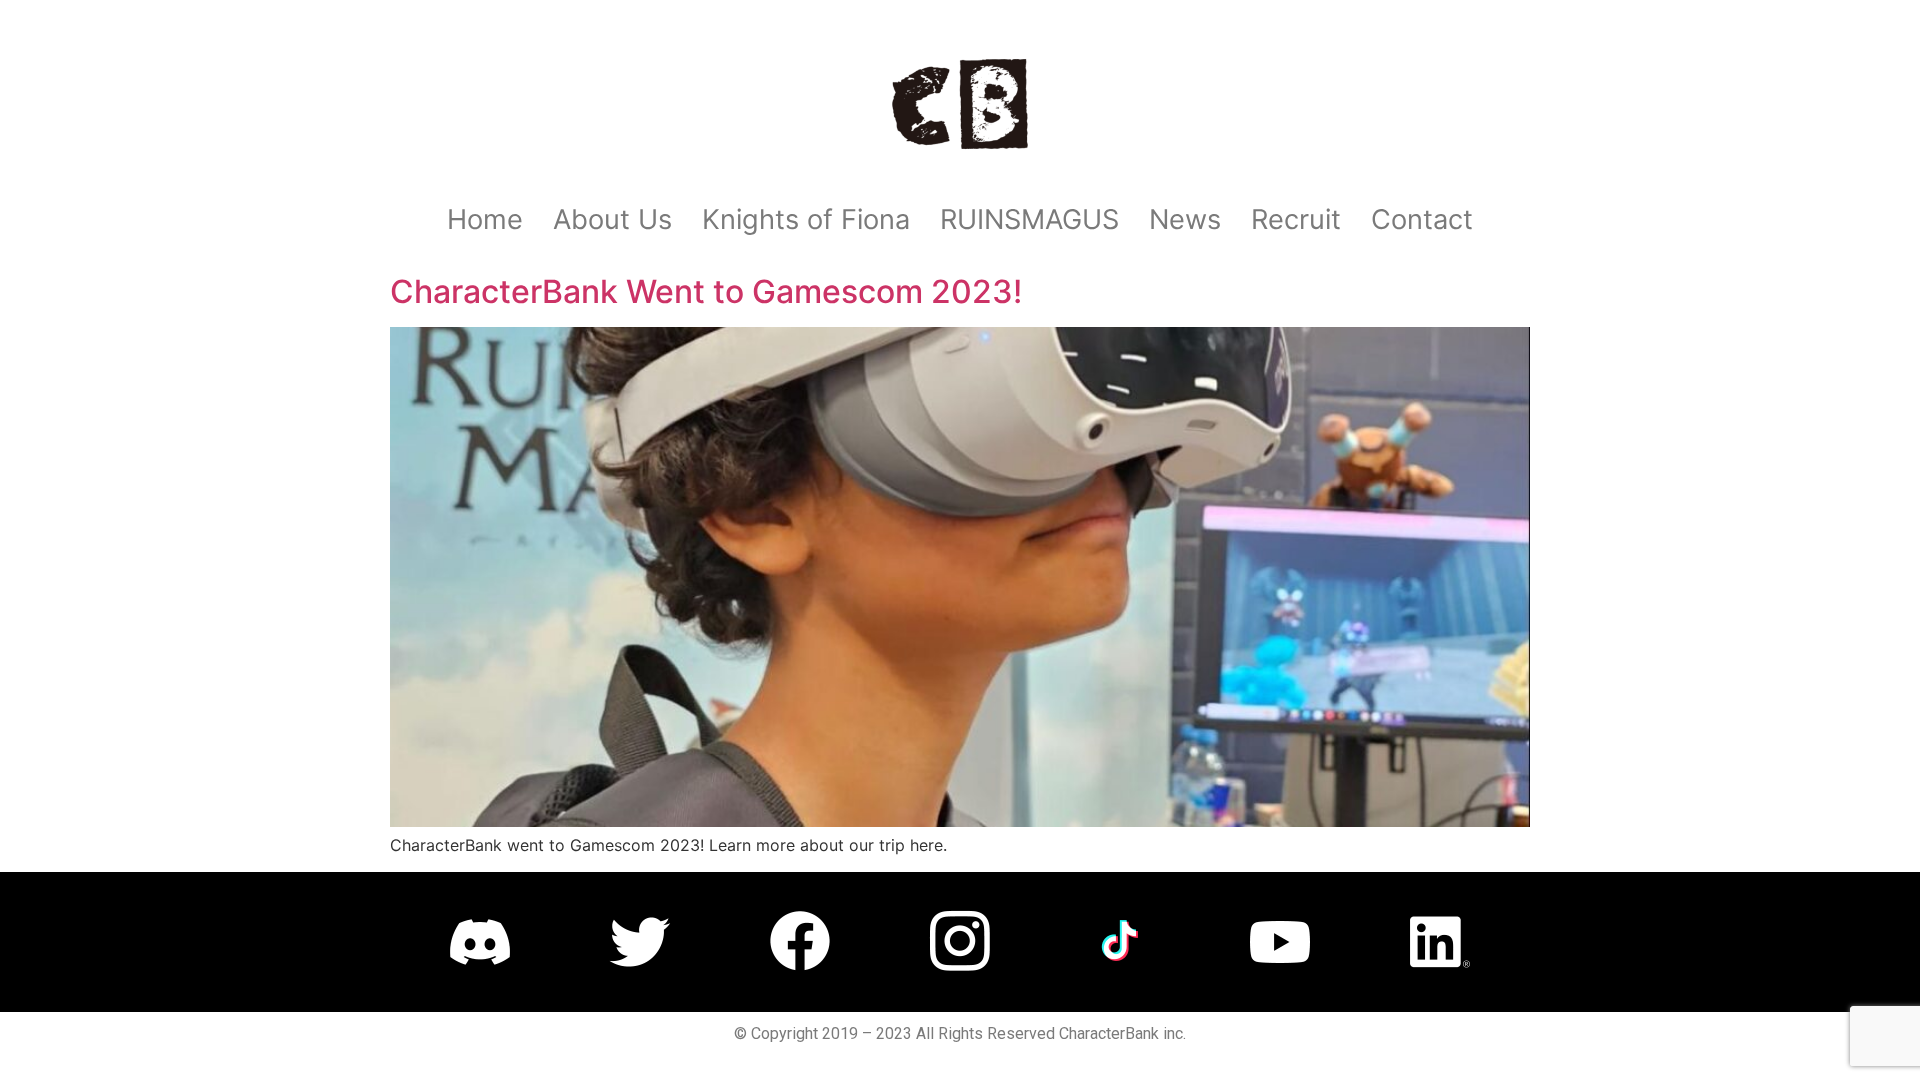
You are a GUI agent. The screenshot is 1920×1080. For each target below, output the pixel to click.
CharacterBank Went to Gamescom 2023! (706, 291)
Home (485, 219)
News (1185, 219)
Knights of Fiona (806, 219)
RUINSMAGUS (1029, 219)
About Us (612, 219)
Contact (1422, 219)
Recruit (1296, 219)
